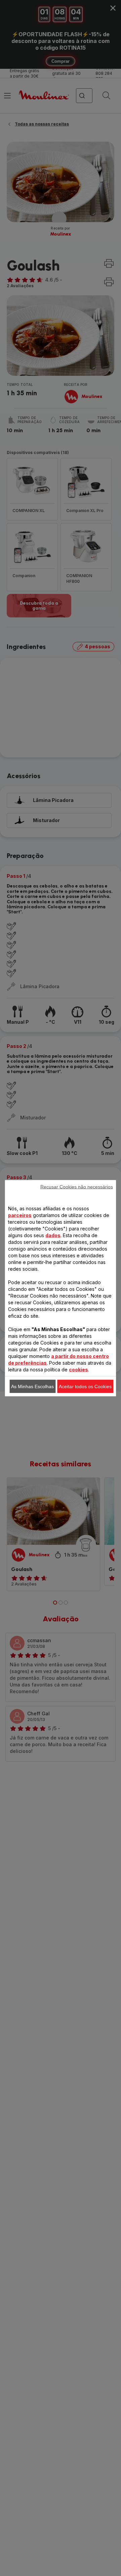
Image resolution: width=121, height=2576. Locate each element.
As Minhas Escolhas (32, 1386)
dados (53, 1235)
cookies (78, 1369)
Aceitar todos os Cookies (85, 1386)
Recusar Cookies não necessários (77, 1186)
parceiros (20, 1215)
